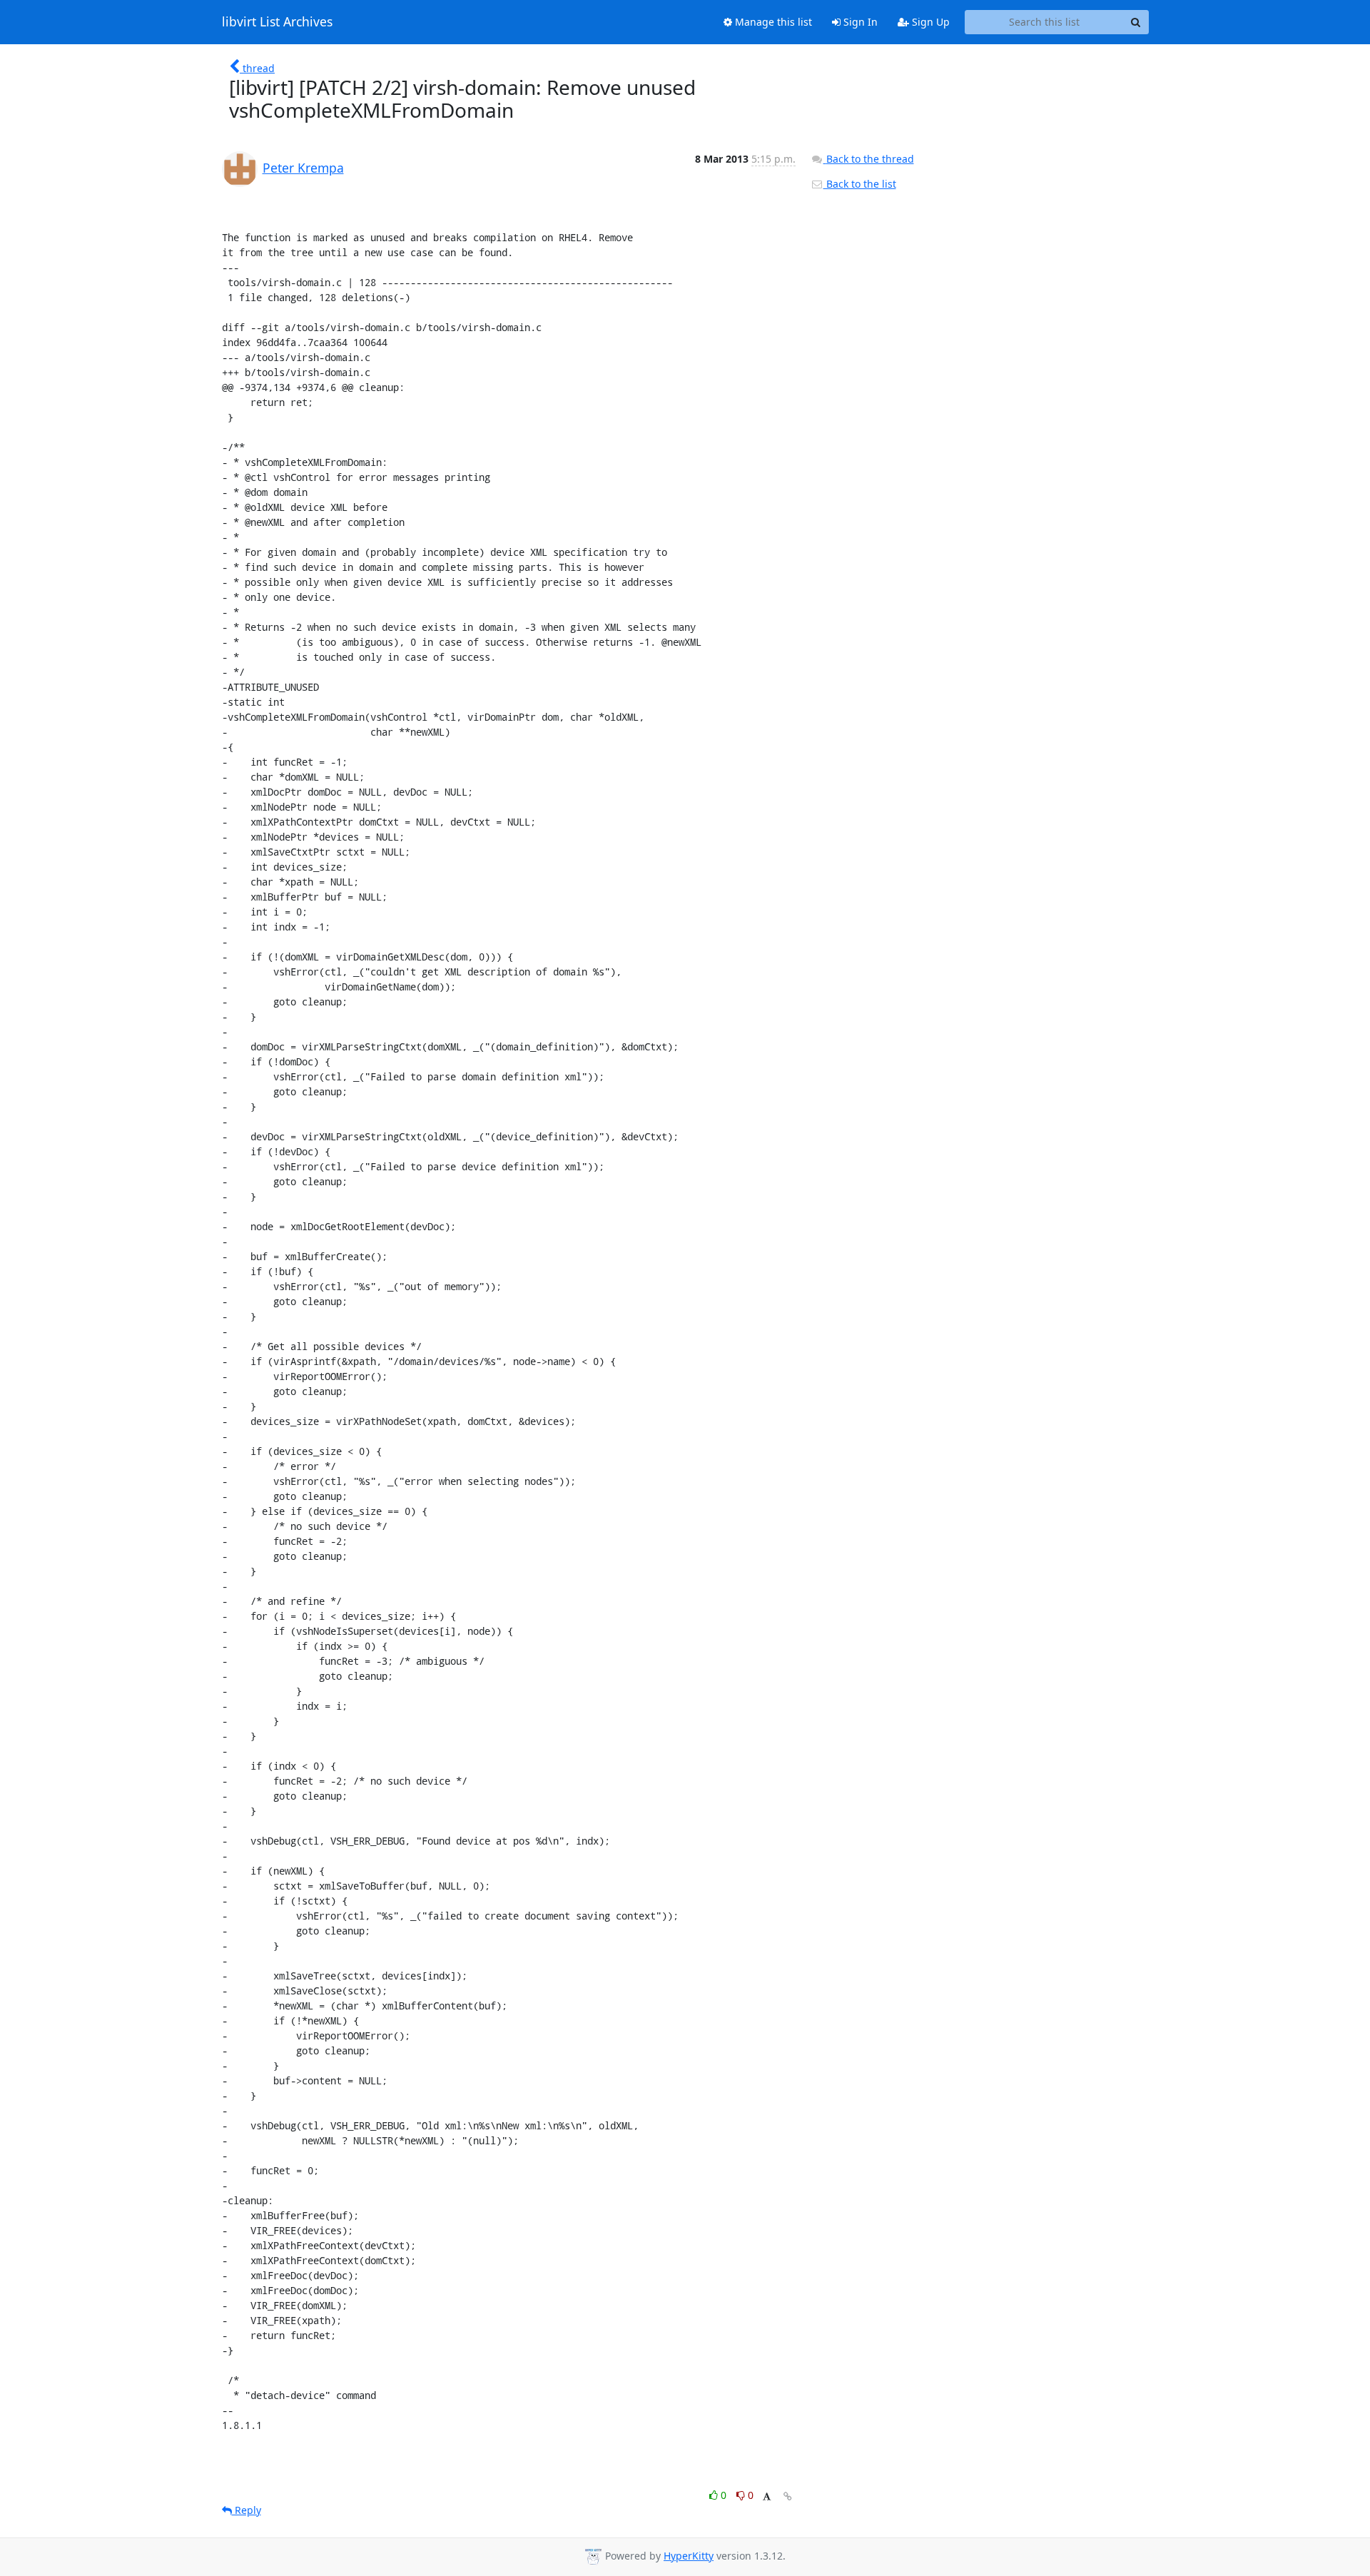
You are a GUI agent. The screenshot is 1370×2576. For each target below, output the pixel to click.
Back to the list (860, 184)
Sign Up (929, 22)
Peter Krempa (303, 168)
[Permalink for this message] (788, 2496)
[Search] (1136, 22)
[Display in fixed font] (767, 2497)
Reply (247, 2510)
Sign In (859, 22)
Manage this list (772, 22)
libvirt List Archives (277, 22)
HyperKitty (689, 2556)
